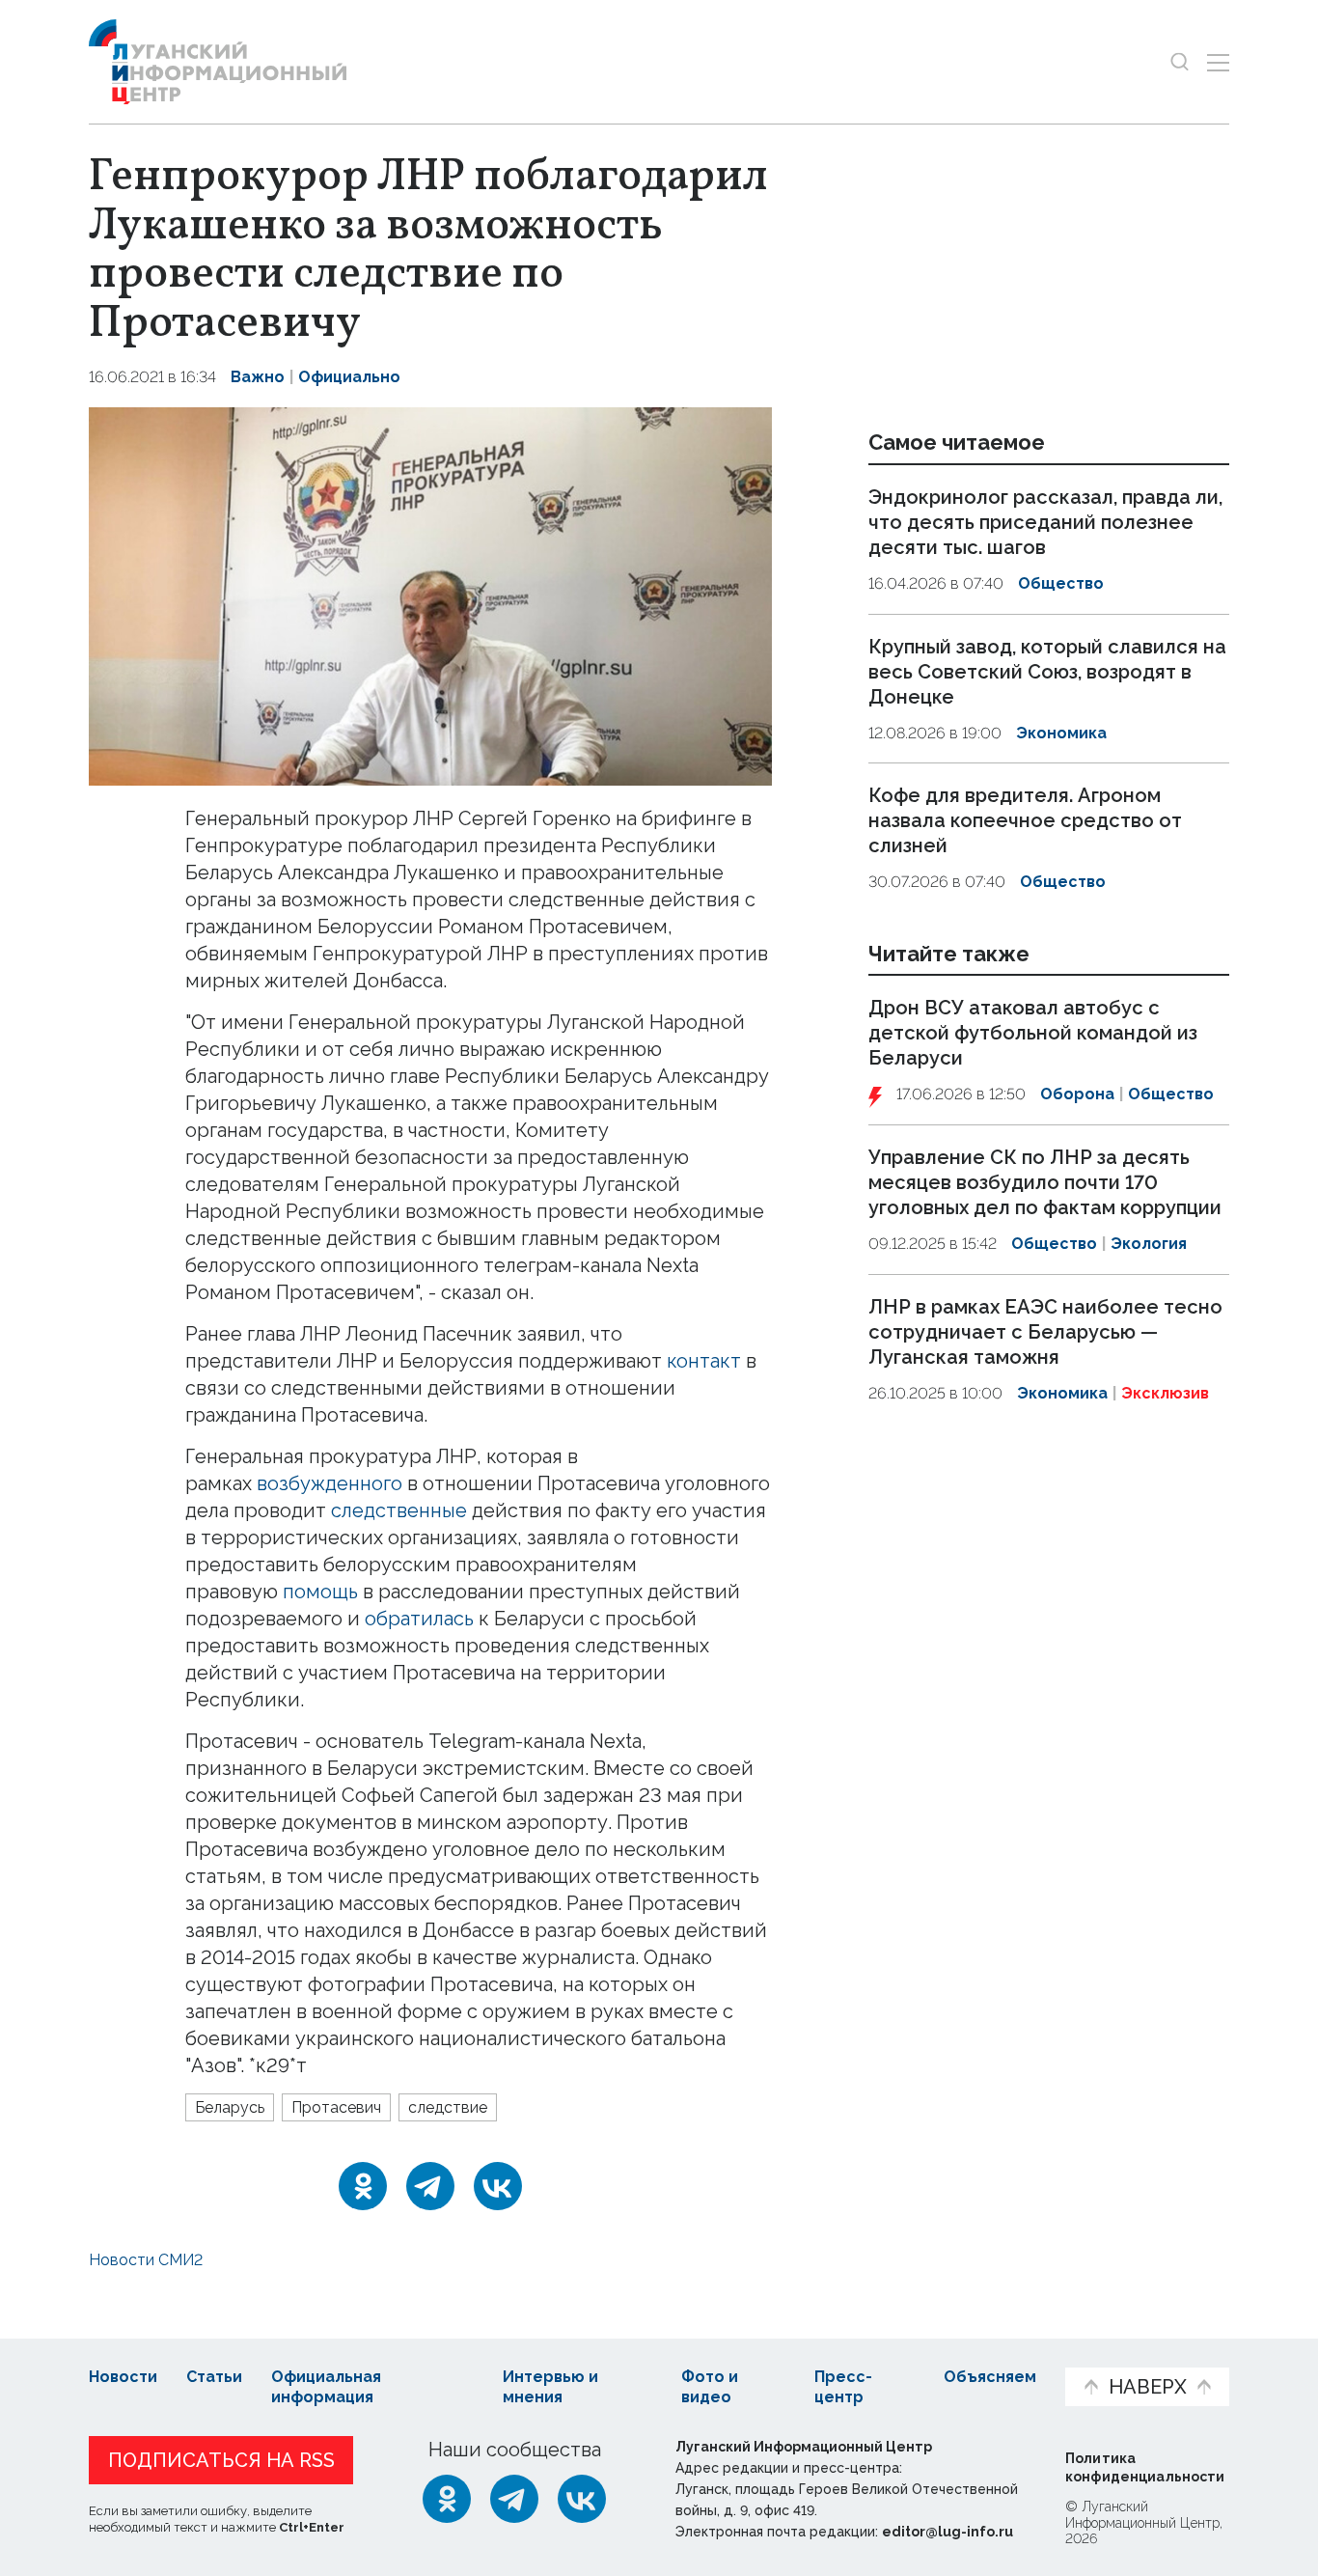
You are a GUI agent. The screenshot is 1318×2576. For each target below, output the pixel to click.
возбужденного (329, 1483)
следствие (448, 2107)
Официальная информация (326, 2387)
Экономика (1061, 733)
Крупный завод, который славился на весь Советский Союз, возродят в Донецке (1047, 672)
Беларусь (230, 2107)
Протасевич (336, 2107)
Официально (349, 377)
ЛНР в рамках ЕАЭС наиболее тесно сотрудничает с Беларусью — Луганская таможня (1045, 1332)
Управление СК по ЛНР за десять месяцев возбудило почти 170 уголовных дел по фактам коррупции (1045, 1182)
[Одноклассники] (363, 2186)
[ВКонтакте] (498, 2186)
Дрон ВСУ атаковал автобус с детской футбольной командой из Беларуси (1033, 1034)
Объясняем (990, 2377)
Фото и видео (710, 2387)
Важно (258, 377)
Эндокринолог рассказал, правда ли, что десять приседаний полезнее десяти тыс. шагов (1045, 522)
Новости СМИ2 (146, 2260)
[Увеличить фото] (430, 595)
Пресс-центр (843, 2387)
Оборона (1077, 1095)
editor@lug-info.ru (947, 2532)
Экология (1149, 1244)
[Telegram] (430, 2186)
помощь (320, 1592)
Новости (123, 2377)
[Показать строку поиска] (1180, 62)
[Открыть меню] (1218, 62)
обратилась (419, 1619)
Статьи (214, 2377)
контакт (704, 1361)
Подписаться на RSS (221, 2460)
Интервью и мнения (550, 2387)
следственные (399, 1510)
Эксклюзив (1165, 1393)
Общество (1061, 583)
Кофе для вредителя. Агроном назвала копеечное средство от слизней (1025, 820)
